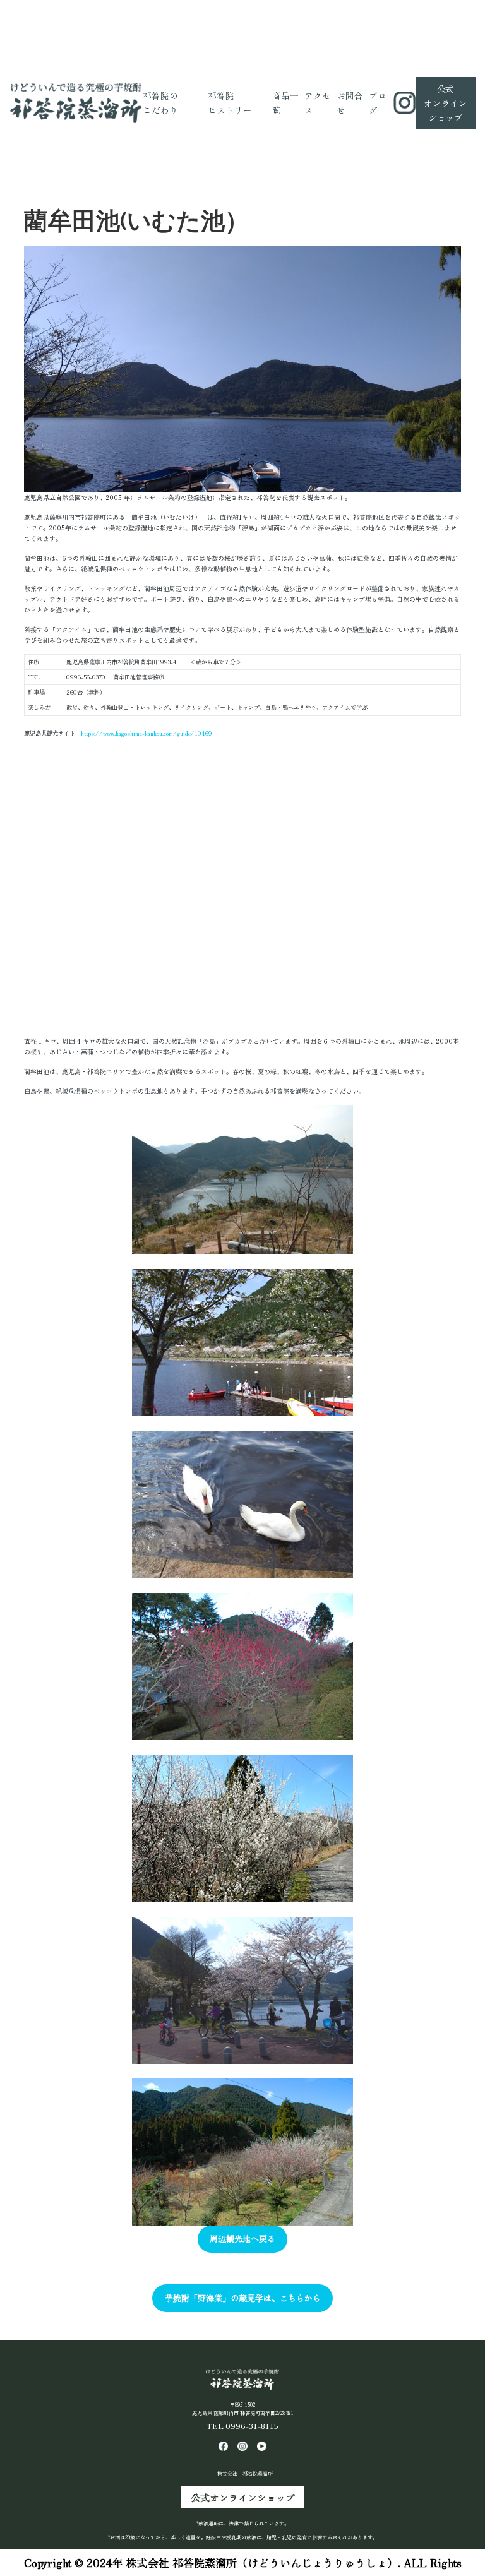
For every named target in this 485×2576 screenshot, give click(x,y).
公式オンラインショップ (243, 2497)
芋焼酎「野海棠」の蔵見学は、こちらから (243, 2298)
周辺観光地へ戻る (242, 2239)
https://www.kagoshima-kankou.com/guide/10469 (147, 733)
